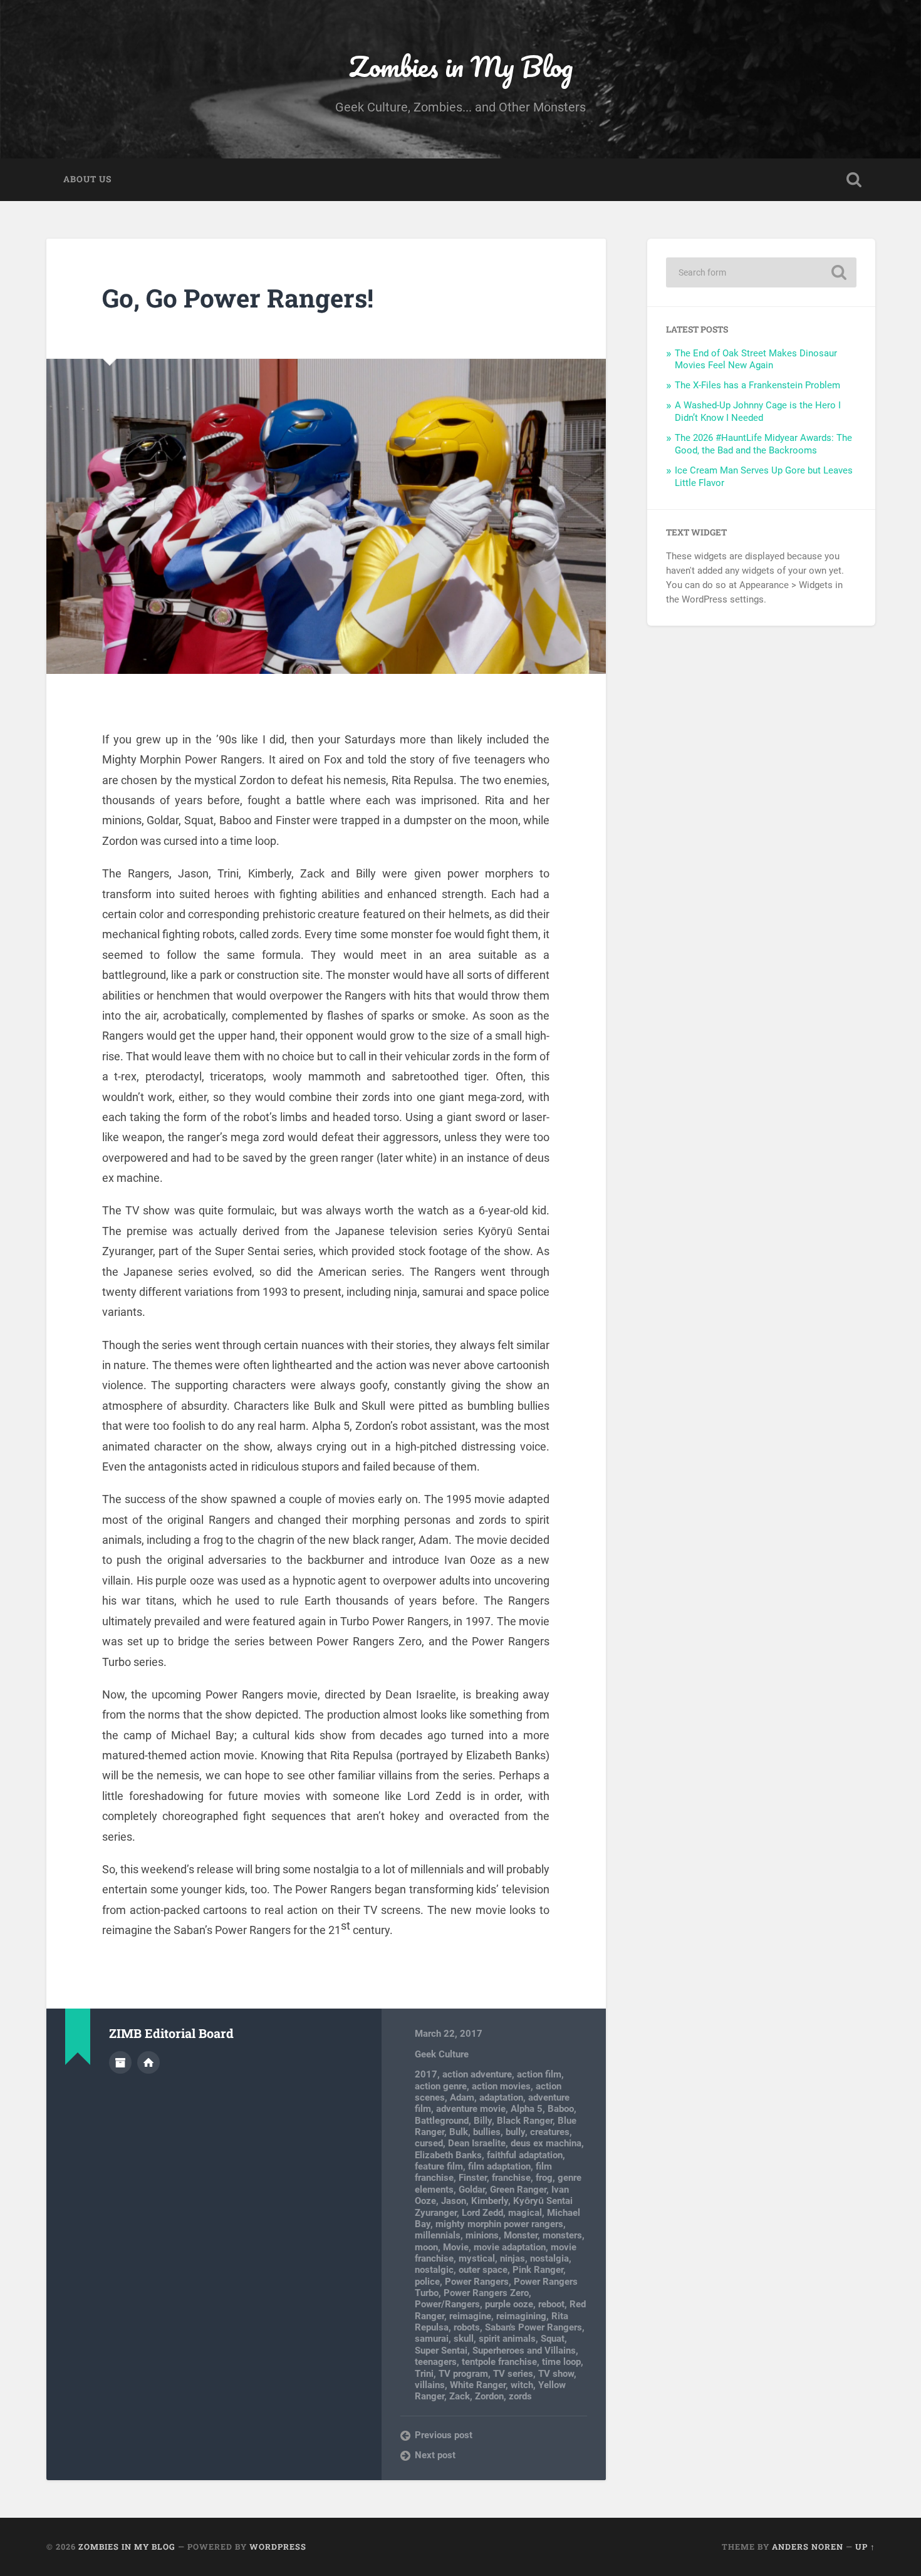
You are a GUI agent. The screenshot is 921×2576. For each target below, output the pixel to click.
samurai (432, 2339)
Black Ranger (525, 2121)
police (427, 2282)
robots (467, 2327)
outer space (483, 2270)
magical (525, 2213)
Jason (454, 2201)
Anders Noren (808, 2547)
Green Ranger (518, 2190)
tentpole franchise (499, 2362)
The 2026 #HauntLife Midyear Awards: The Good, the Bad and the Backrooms (763, 444)
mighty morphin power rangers (499, 2224)
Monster (521, 2235)
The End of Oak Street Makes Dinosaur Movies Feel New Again (756, 360)
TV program (463, 2374)
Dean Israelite (477, 2143)
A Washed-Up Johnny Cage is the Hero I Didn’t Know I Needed (758, 411)
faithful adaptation (525, 2155)
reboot (551, 2304)
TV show (556, 2374)
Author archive (120, 2062)
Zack (460, 2396)
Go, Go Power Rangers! (238, 298)
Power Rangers (477, 2282)
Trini (424, 2374)
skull (464, 2339)
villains (430, 2385)
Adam (462, 2098)
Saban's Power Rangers (533, 2327)
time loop (561, 2362)
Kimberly (490, 2201)
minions (482, 2235)
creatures (550, 2132)
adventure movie (471, 2109)
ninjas (513, 2258)
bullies (487, 2132)
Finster (473, 2178)
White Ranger (478, 2385)
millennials (438, 2235)
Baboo (561, 2109)
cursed (429, 2143)
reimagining (521, 2316)
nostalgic (434, 2270)
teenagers (436, 2362)
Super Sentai (441, 2351)
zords (520, 2396)
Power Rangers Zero (486, 2293)
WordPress (278, 2547)
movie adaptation (510, 2247)
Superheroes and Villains (524, 2351)
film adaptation (499, 2166)
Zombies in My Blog (461, 66)
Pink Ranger (538, 2270)
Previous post (444, 2435)
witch (522, 2385)
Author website (148, 2062)
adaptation (501, 2098)
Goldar (472, 2190)
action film (539, 2074)
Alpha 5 (527, 2109)
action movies (501, 2086)
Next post (435, 2455)
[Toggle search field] (854, 180)
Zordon (489, 2396)
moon (426, 2247)
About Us (87, 179)
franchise (511, 2178)
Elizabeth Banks (448, 2155)
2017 (426, 2074)
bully (515, 2132)
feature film (439, 2166)
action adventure (477, 2074)
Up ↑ (865, 2547)
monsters (562, 2235)
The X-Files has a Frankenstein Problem (757, 385)
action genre (441, 2086)
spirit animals (507, 2339)
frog (544, 2178)
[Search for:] (761, 272)
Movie (456, 2247)
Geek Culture (442, 2054)
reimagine (470, 2316)
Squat (553, 2339)
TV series (513, 2374)
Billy (483, 2121)
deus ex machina (546, 2143)
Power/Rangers (447, 2304)
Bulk (459, 2132)
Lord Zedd (482, 2213)
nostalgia (549, 2258)
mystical (477, 2258)
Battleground (442, 2121)
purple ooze (509, 2304)
